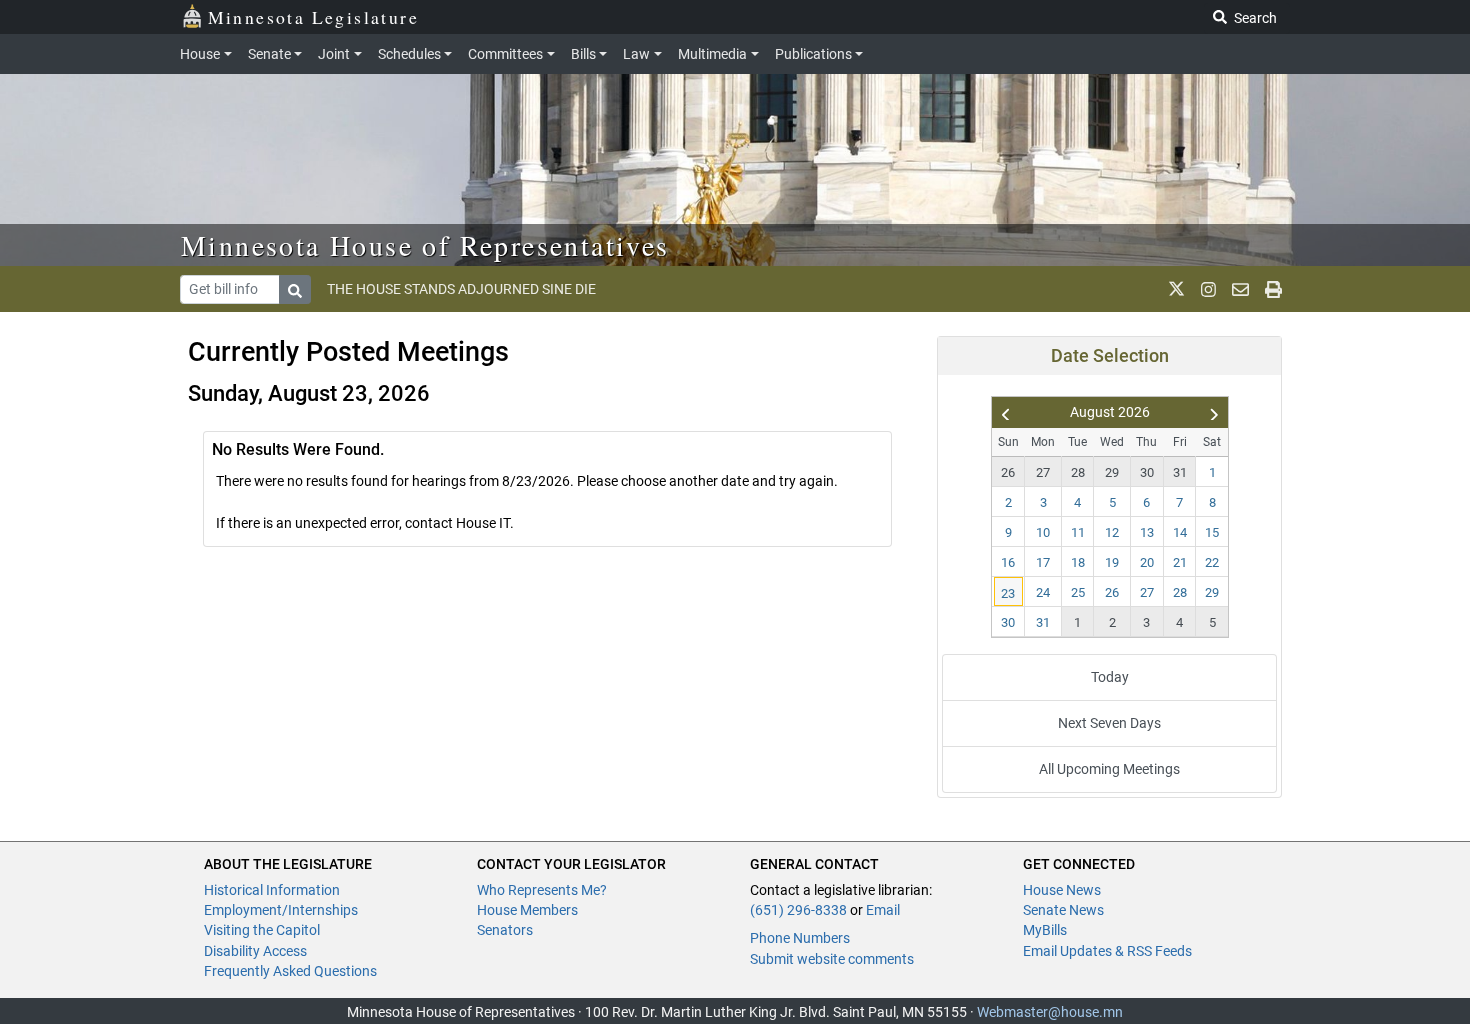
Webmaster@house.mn (1050, 1012)
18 (1078, 562)
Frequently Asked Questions (290, 971)
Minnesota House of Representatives (425, 245)
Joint (334, 54)
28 (1078, 472)
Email (883, 910)
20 (1147, 562)
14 (1180, 532)
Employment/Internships (281, 910)
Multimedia (712, 54)
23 (1008, 593)
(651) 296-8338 (798, 910)
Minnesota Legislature (313, 17)
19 (1112, 562)
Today (1110, 677)
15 (1212, 532)
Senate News (1063, 910)
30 (1147, 472)
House (200, 54)
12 (1112, 532)
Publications (813, 54)
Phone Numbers (800, 938)
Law (636, 54)
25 (1078, 592)
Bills (583, 54)
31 (1180, 472)
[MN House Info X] (1176, 289)
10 (1043, 532)
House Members (527, 910)
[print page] (1273, 289)
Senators (505, 930)
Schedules (409, 54)
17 (1043, 562)
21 (1180, 562)
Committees (505, 54)
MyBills (1045, 930)
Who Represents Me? (542, 890)
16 (1008, 562)
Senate (269, 54)
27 (1043, 472)
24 (1043, 592)
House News (1062, 890)
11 (1078, 532)
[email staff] (1240, 289)
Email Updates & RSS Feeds (1107, 951)
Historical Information (272, 890)
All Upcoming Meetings (1109, 769)
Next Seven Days (1109, 723)
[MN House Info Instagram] (1208, 289)
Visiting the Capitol (262, 930)
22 (1212, 562)
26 (1008, 472)
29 (1112, 472)
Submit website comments (832, 959)
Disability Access (255, 951)
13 (1147, 532)
